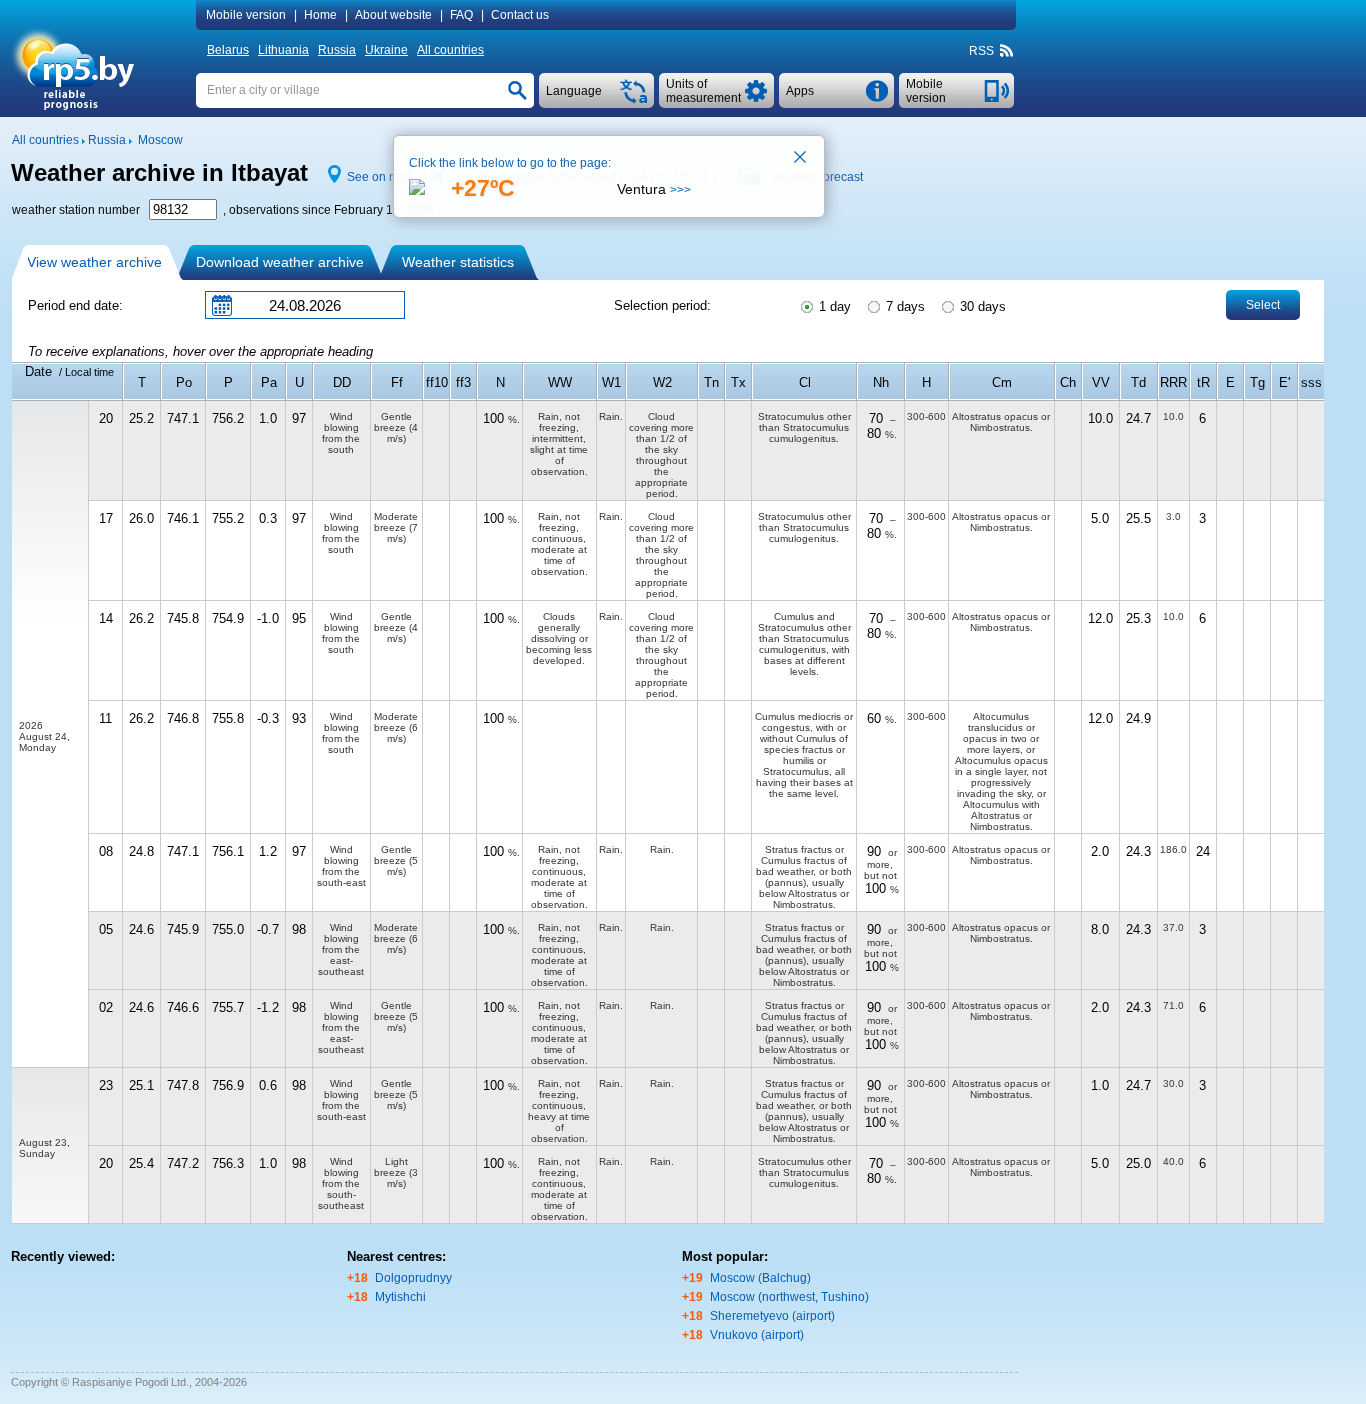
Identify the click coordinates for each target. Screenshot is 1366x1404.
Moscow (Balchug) (760, 1278)
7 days (903, 306)
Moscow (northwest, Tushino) (789, 1297)
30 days (981, 306)
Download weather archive (280, 262)
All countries (450, 50)
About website (393, 15)
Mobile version (246, 15)
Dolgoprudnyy (413, 1278)
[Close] (801, 159)
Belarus (228, 50)
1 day (833, 306)
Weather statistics (458, 262)
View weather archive (94, 262)
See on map (380, 177)
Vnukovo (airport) (757, 1335)
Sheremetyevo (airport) (772, 1316)
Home (320, 15)
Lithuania (283, 50)
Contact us (520, 15)
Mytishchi (400, 1297)
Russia (337, 50)
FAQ (461, 15)
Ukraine (386, 50)
